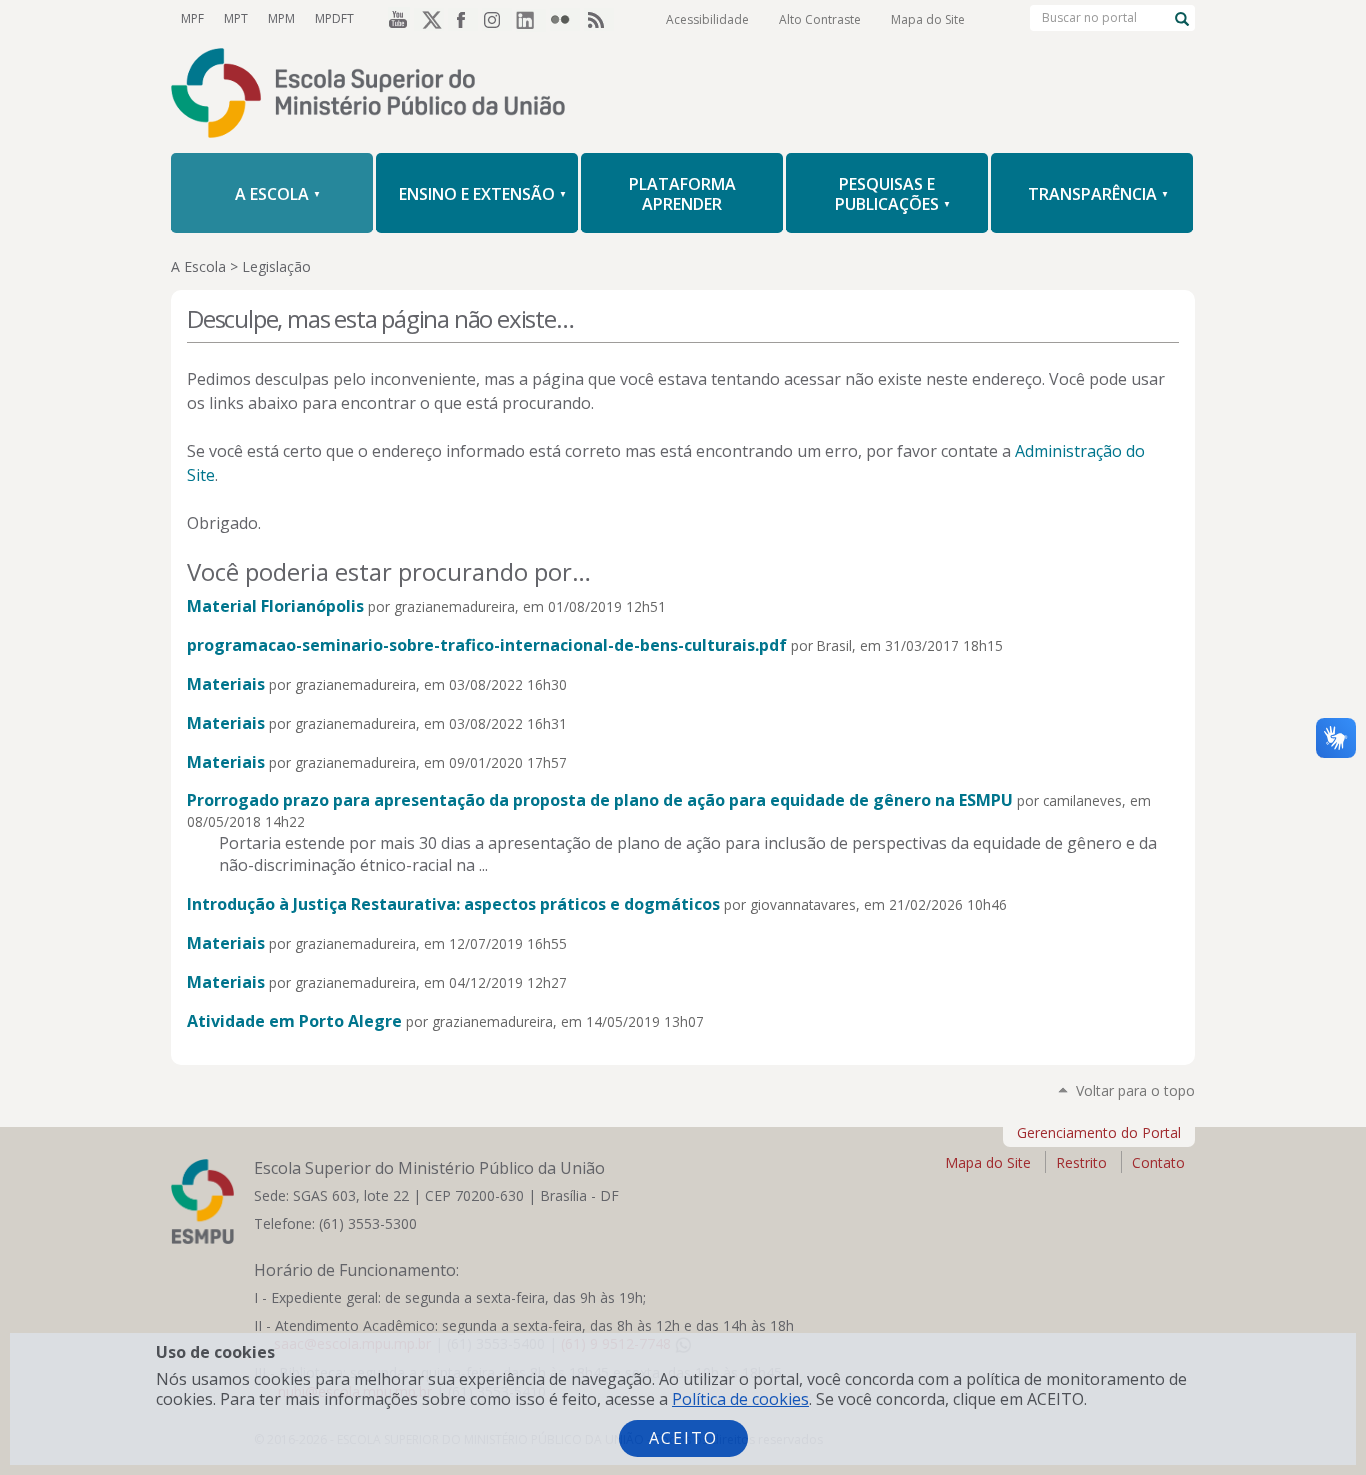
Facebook (463, 19)
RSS (599, 19)
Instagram (497, 19)
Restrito (1081, 1162)
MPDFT (334, 18)
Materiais (226, 684)
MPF (192, 18)
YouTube (395, 19)
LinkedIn (531, 19)
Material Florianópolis (275, 606)
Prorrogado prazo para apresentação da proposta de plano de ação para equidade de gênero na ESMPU (600, 800)
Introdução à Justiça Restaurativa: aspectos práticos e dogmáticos (453, 904)
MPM (281, 18)
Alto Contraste (820, 19)
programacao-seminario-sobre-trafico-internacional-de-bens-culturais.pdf (487, 645)
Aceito (683, 1438)
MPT (236, 18)
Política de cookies (740, 1399)
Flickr (565, 19)
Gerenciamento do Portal (1099, 1132)
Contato (1158, 1162)
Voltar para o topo (1135, 1090)
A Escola (198, 266)
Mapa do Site (928, 19)
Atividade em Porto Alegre (294, 1021)
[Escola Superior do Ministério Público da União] (683, 95)
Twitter (429, 19)
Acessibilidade (707, 19)
